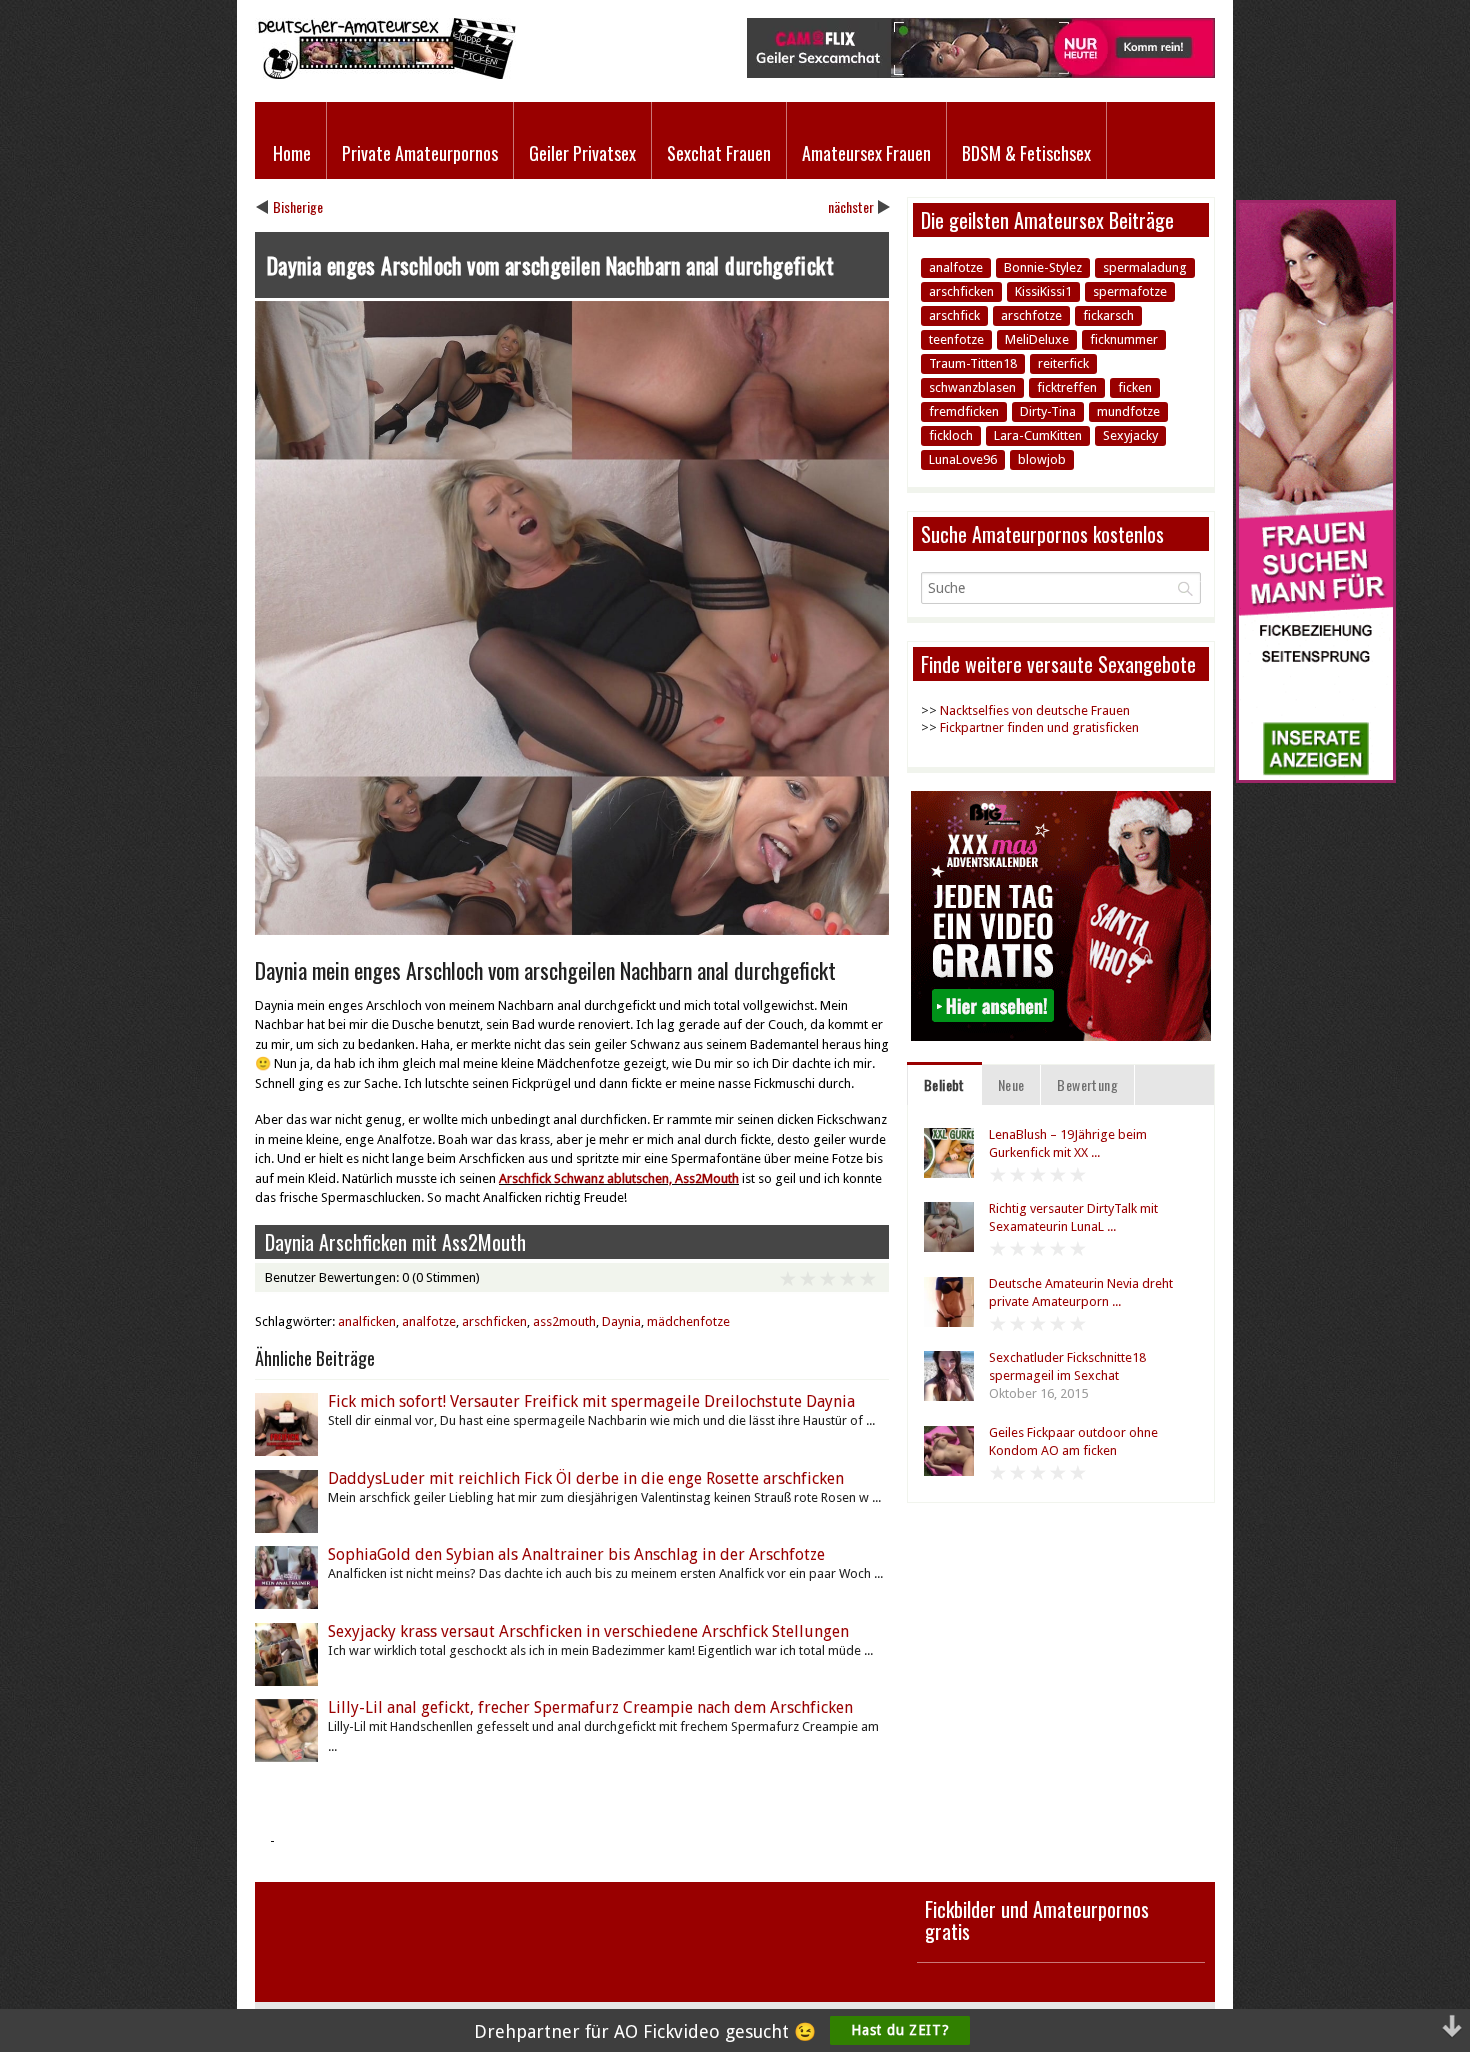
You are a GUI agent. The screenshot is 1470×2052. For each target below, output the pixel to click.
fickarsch (1108, 315)
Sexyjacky (1130, 435)
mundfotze (1128, 411)
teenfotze (956, 339)
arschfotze (1031, 315)
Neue (1011, 1084)
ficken (1135, 387)
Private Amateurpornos (420, 153)
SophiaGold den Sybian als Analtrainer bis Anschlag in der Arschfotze (576, 1554)
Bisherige (298, 206)
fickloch (951, 435)
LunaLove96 (963, 459)
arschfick (954, 315)
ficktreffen (1067, 387)
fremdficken (964, 411)
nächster (851, 206)
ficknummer (1124, 339)
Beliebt (944, 1084)
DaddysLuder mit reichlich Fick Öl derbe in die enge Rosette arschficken (586, 1478)
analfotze (429, 1321)
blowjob (1042, 459)
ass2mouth (564, 1321)
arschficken (494, 1321)
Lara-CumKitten (1038, 435)
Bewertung (1087, 1084)
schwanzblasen (972, 387)
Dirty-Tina (1048, 411)
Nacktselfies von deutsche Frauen (1035, 710)
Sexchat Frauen (719, 153)
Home (292, 153)
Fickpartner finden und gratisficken (1039, 727)
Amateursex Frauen (866, 153)
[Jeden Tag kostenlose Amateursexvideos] (1316, 778)
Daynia (621, 1321)
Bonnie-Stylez (1043, 267)
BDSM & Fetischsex (1026, 153)
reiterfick (1063, 363)
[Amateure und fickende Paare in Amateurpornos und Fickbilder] (385, 74)
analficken (367, 1321)
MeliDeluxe (1037, 339)
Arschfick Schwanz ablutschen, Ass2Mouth (619, 1178)
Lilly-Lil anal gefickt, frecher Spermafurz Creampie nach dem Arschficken (590, 1707)
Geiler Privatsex (582, 153)
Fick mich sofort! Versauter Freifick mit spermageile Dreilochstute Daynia (591, 1401)
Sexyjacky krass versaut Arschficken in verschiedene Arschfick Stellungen (588, 1631)
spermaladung (1145, 267)
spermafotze (1130, 291)
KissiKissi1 (1043, 291)
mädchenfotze (688, 1321)
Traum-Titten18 (973, 363)
